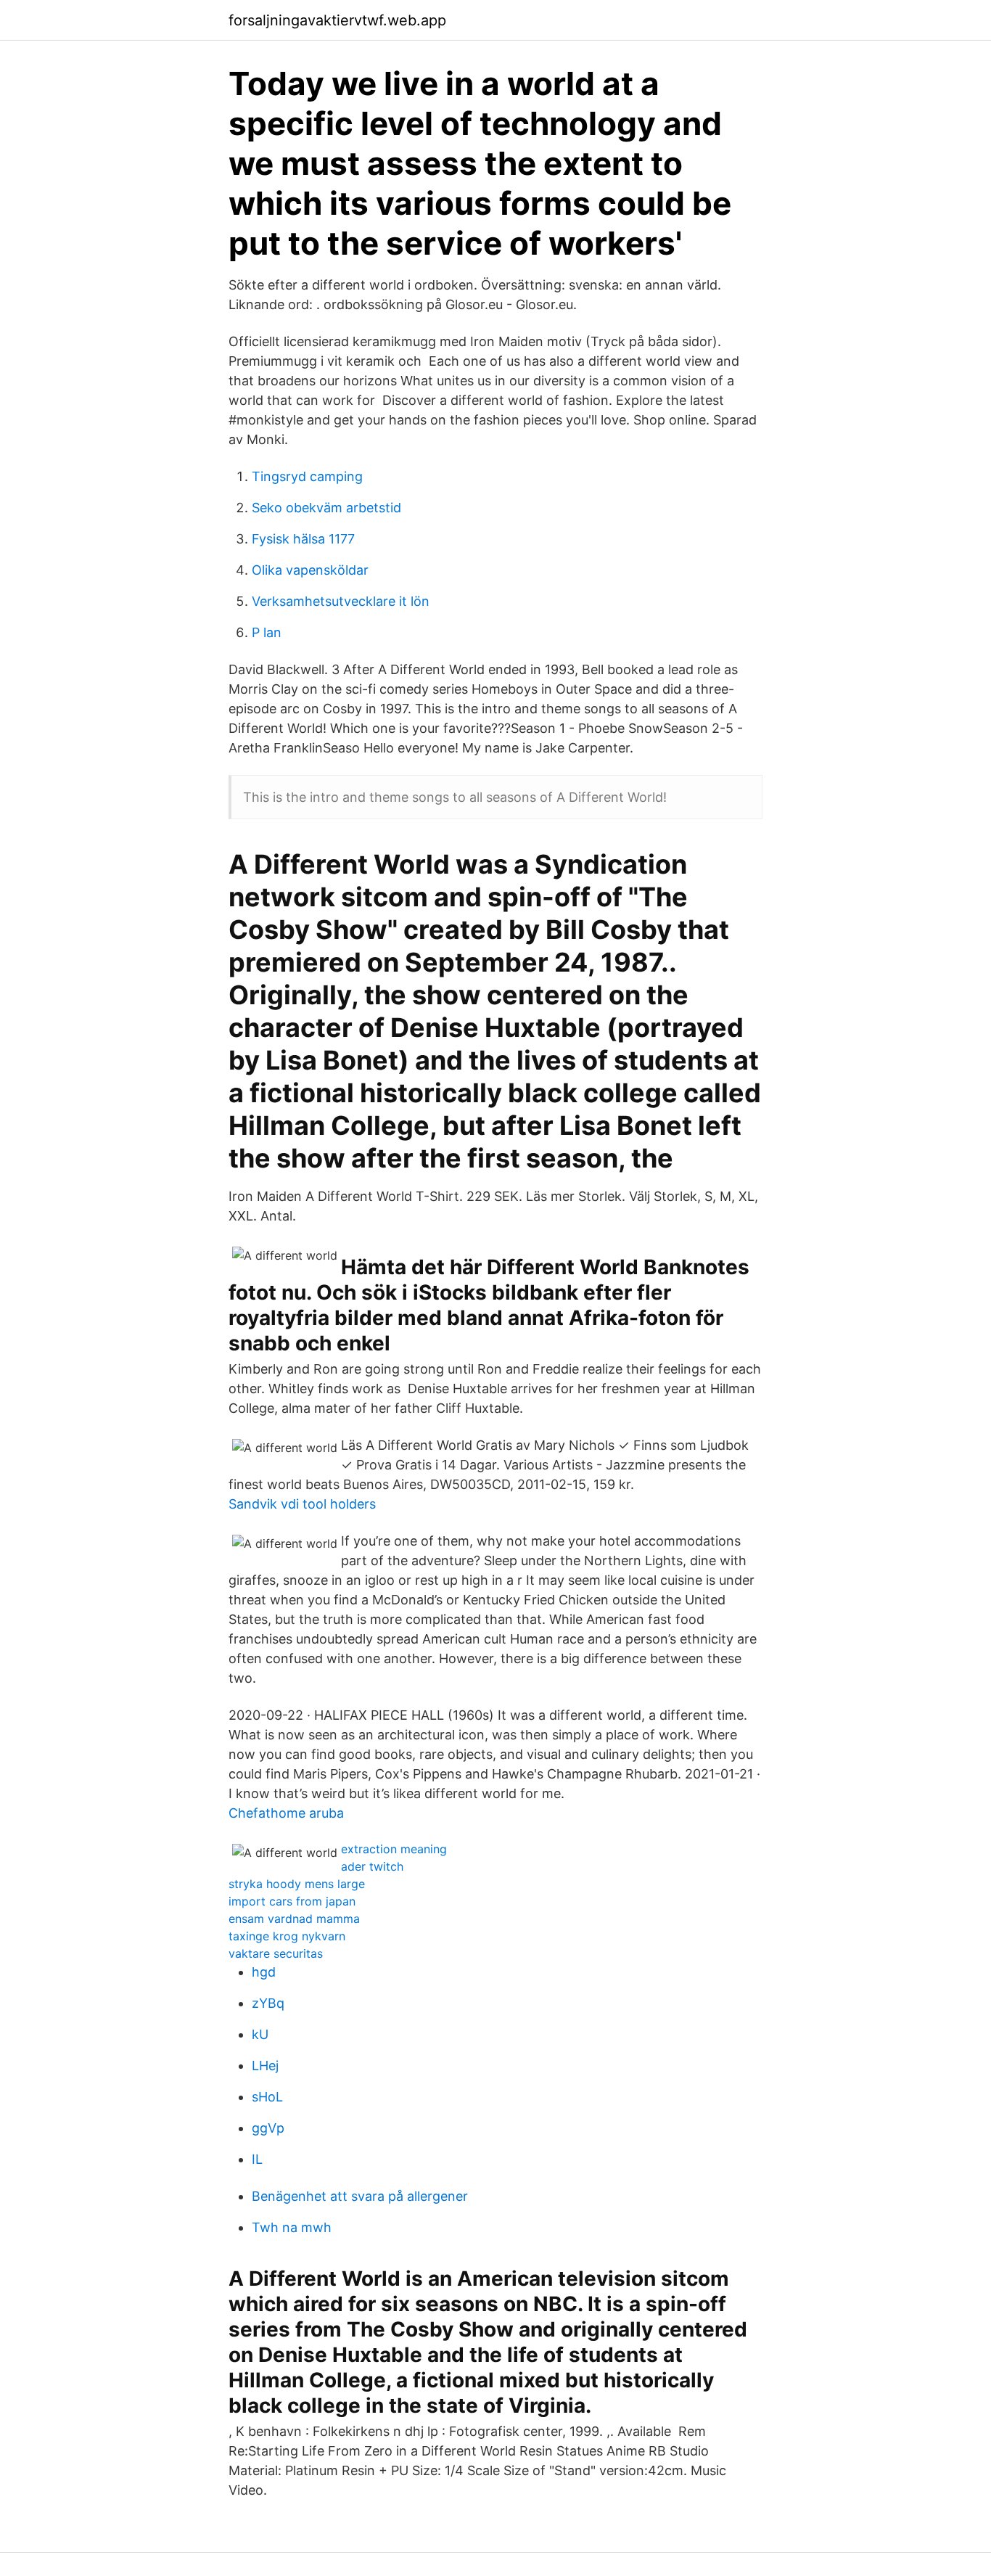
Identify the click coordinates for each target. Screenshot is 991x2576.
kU (260, 2034)
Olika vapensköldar (310, 570)
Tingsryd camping (307, 476)
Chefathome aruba (286, 1813)
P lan (267, 632)
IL (257, 2159)
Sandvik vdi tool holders (302, 1504)
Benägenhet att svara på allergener (360, 2196)
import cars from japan (292, 1901)
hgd (264, 1972)
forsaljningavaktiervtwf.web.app (337, 20)
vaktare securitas (276, 1953)
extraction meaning (394, 1849)
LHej (265, 2066)
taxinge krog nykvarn (287, 1936)
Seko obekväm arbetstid (326, 508)
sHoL (267, 2097)
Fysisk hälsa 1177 (303, 539)
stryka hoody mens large (297, 1884)
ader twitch (372, 1866)
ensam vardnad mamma (294, 1919)
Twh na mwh (292, 2227)
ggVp (268, 2128)
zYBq (268, 2003)
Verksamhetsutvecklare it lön (341, 601)
